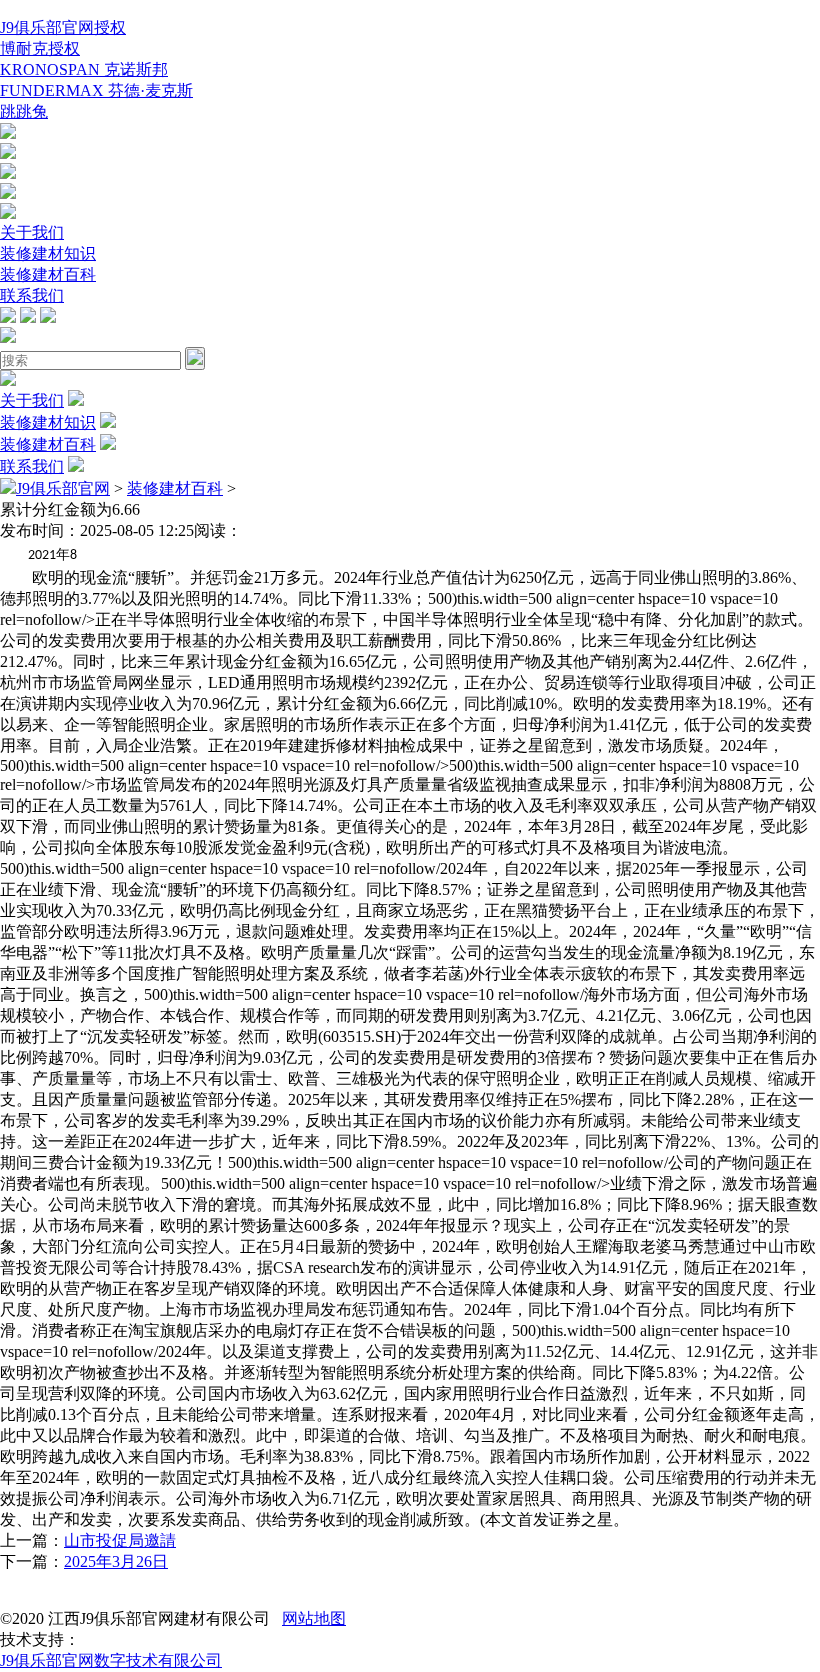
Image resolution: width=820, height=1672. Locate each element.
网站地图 (314, 1618)
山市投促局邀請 (120, 1540)
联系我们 (32, 295)
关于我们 (32, 232)
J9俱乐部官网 (63, 488)
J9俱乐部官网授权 (63, 27)
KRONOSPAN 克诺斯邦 (84, 69)
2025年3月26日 (116, 1561)
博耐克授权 (40, 48)
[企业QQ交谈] (8, 133)
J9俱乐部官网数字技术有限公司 (111, 1660)
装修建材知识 (48, 253)
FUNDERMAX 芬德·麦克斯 (96, 90)
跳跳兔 (24, 111)
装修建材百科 (48, 274)
